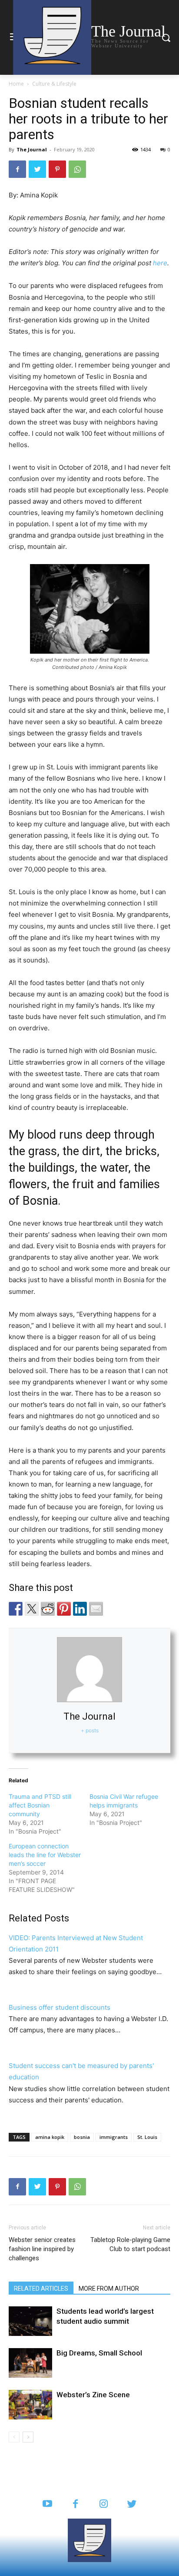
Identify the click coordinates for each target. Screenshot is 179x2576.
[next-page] (28, 2437)
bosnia (82, 2137)
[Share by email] (96, 1609)
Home (16, 84)
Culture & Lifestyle (54, 84)
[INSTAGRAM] (104, 2504)
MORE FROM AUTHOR (109, 2289)
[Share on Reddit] (48, 1609)
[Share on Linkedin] (80, 1609)
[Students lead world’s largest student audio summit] (30, 2321)
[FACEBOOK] (75, 2504)
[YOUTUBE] (47, 2504)
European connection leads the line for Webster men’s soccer (45, 1855)
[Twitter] (37, 169)
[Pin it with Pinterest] (64, 1609)
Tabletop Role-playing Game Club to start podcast (130, 2244)
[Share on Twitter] (32, 1609)
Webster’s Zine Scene (93, 2395)
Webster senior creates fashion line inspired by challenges (42, 2249)
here (160, 263)
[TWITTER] (132, 2504)
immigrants (114, 2137)
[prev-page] (14, 2437)
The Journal (32, 149)
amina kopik (50, 2137)
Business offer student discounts (60, 2007)
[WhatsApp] (77, 169)
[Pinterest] (57, 169)
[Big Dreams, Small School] (30, 2363)
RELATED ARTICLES (41, 2289)
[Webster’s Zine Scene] (30, 2405)
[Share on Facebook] (16, 1609)
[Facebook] (17, 169)
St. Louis (147, 2137)
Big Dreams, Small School (99, 2353)
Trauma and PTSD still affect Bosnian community (40, 1805)
